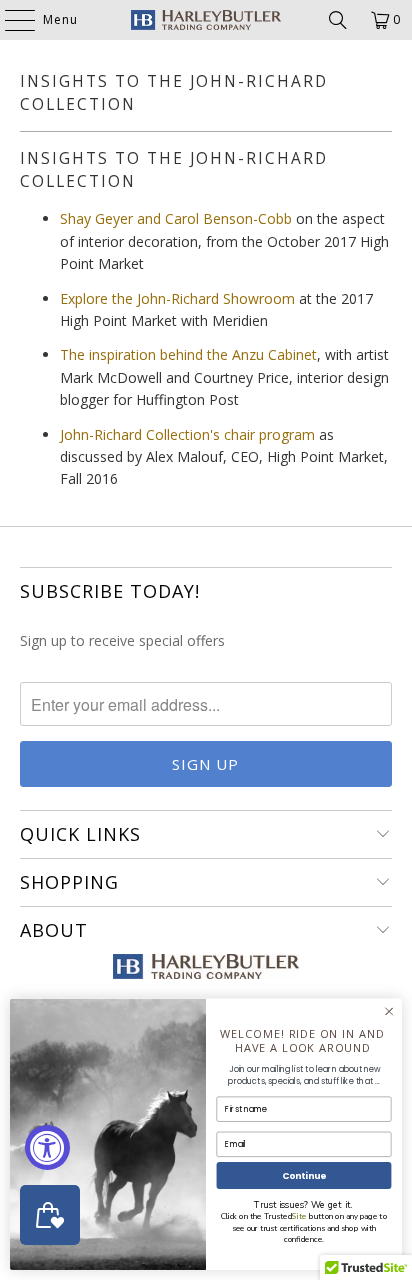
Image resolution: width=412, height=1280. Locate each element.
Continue (304, 1175)
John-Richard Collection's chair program (187, 434)
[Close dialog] (389, 1012)
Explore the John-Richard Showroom (177, 298)
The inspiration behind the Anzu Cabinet (188, 354)
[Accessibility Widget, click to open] (47, 1147)
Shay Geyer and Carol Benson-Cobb (176, 218)
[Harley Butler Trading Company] (206, 20)
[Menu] (10, 20)
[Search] (338, 20)
